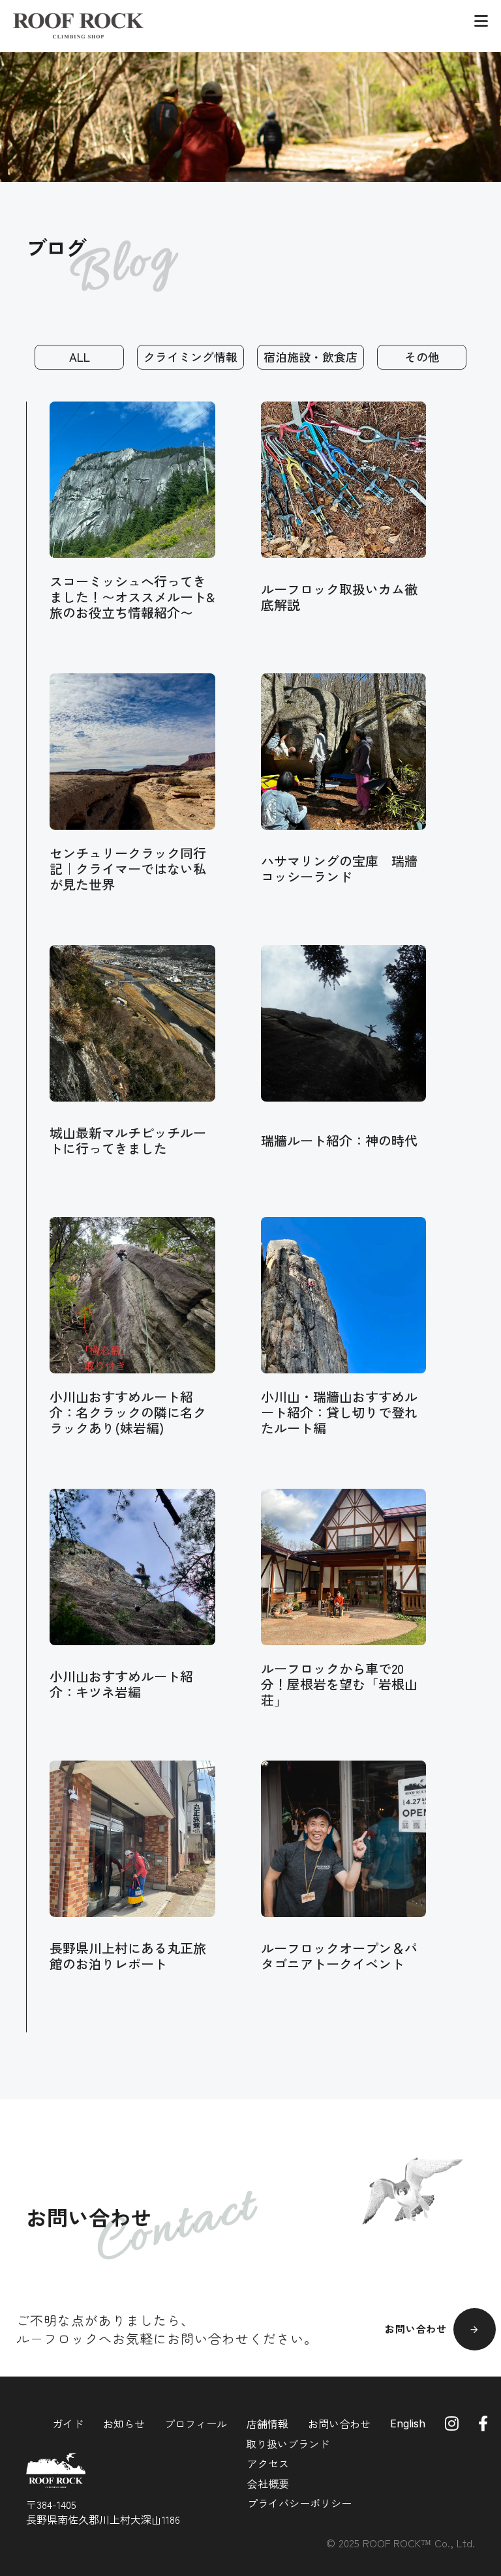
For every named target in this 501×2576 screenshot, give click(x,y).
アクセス (268, 2463)
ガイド (68, 2423)
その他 (422, 357)
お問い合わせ (339, 2423)
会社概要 (268, 2483)
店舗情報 (267, 2423)
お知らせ (124, 2423)
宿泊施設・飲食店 (311, 357)
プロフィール (196, 2423)
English (408, 2423)
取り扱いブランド (288, 2444)
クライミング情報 (190, 357)
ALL (80, 357)
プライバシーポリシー (299, 2503)
